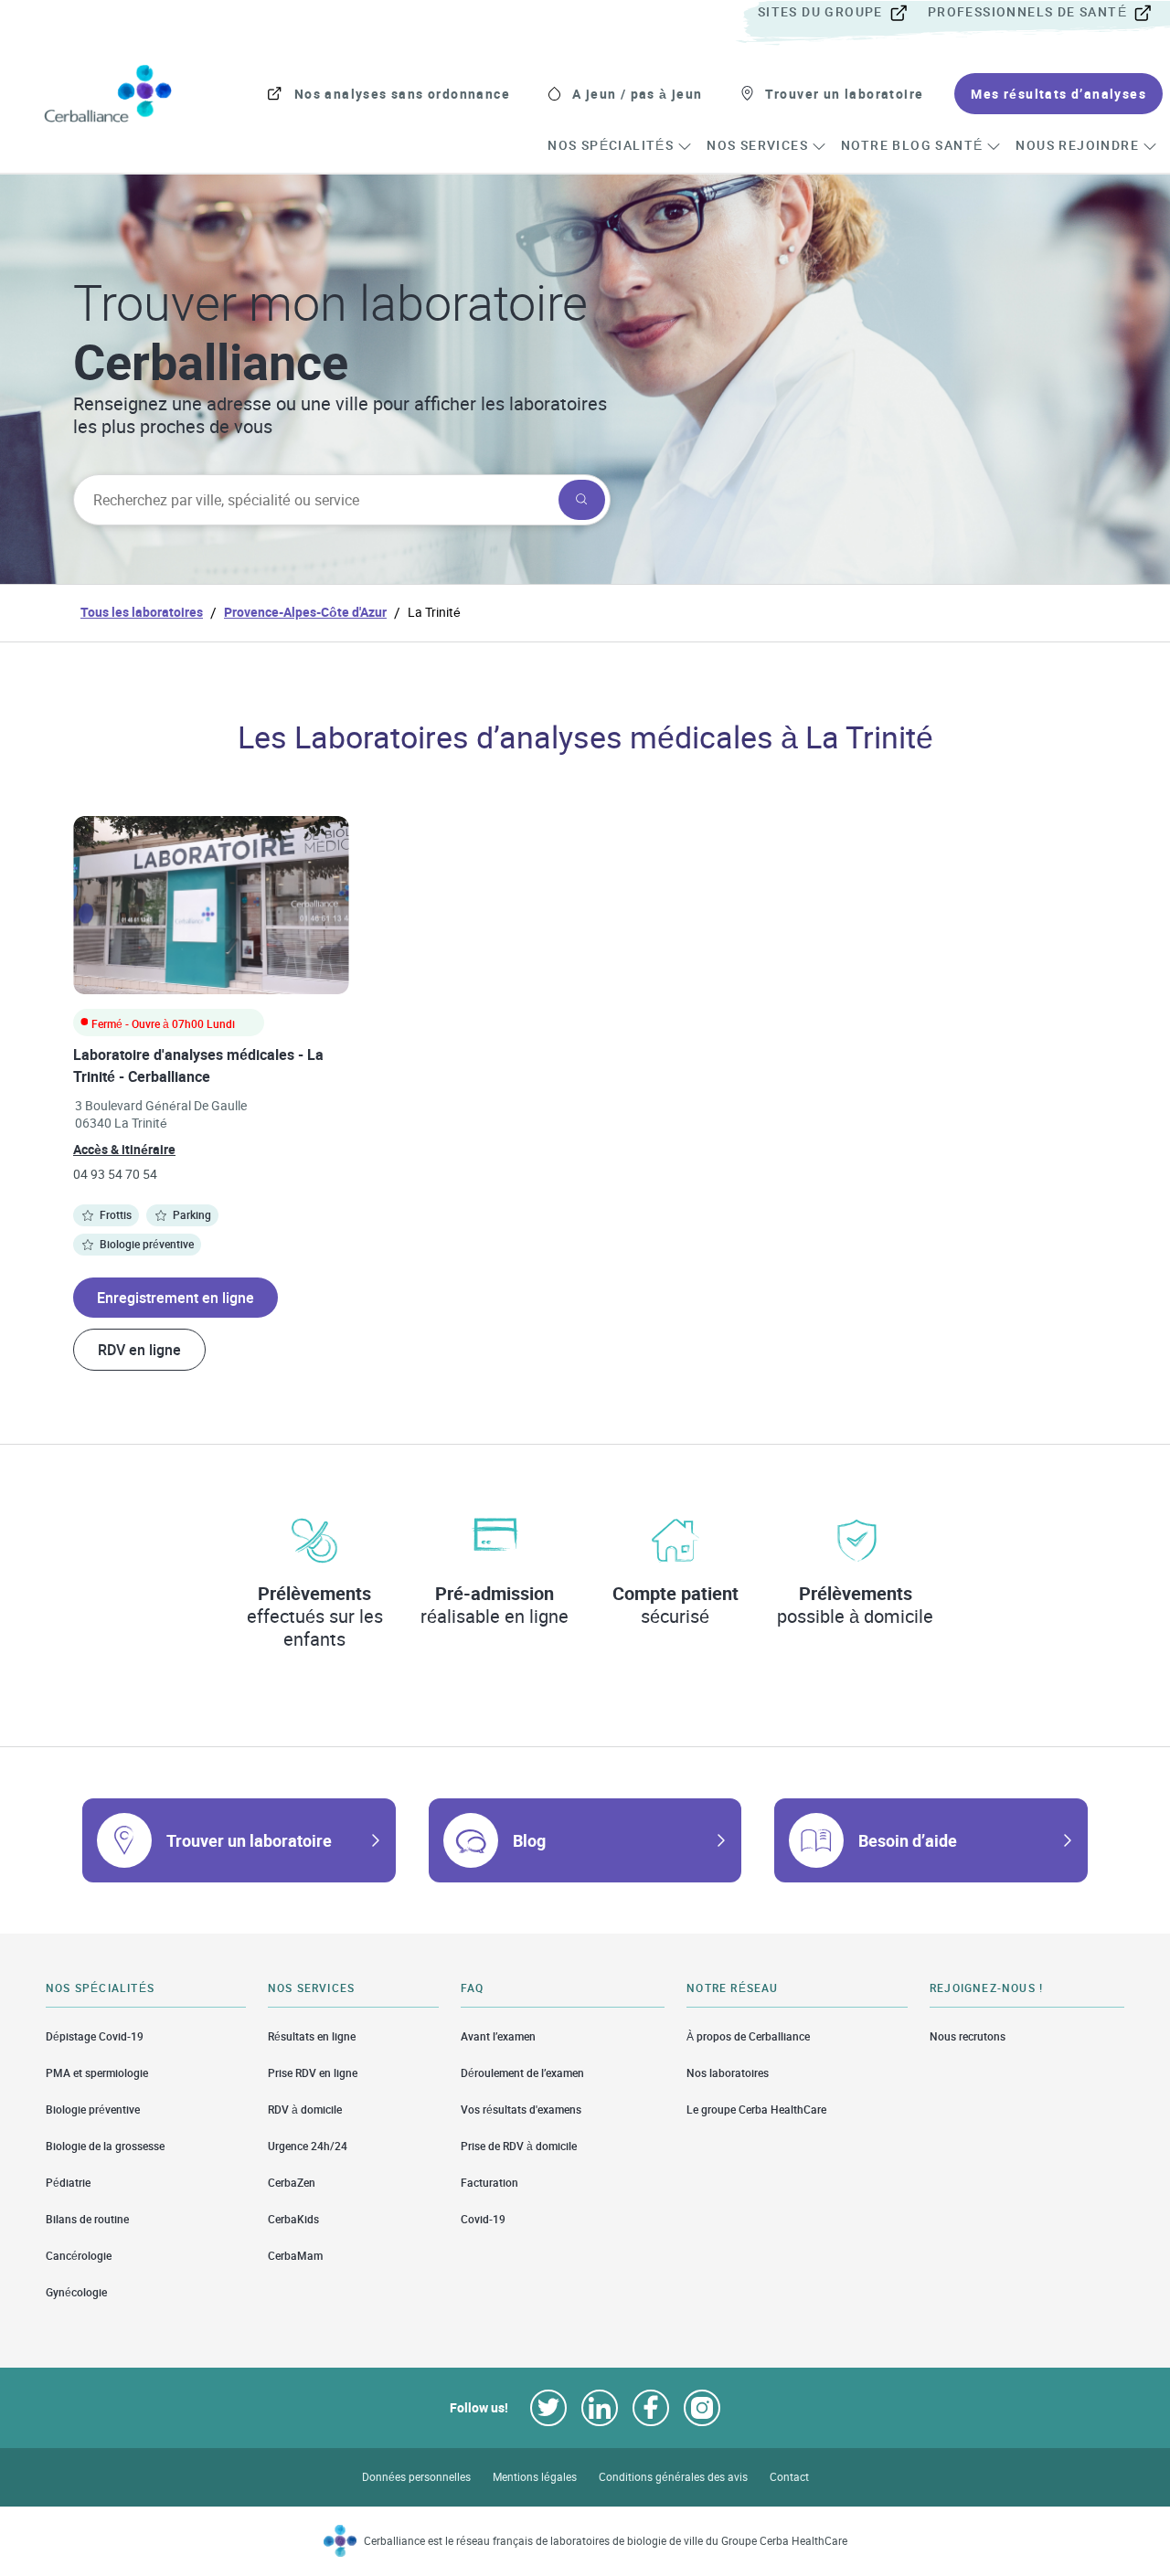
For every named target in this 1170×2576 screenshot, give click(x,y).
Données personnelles (416, 2477)
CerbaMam (295, 2256)
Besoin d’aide (908, 1840)
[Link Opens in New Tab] (548, 2408)
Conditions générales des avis (673, 2477)
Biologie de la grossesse (105, 2146)
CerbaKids (293, 2219)
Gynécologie (76, 2292)
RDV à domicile (305, 2110)
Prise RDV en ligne (313, 2073)
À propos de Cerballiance (748, 2036)
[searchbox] (314, 500)
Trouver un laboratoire (249, 1840)
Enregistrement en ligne (175, 1298)
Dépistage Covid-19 (95, 2036)
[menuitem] (841, 13)
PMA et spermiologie (97, 2073)
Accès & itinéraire (124, 1149)
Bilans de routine (87, 2219)
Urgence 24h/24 (308, 2146)
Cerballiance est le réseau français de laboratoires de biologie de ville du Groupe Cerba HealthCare (606, 2541)
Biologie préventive (93, 2110)
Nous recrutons (968, 2036)
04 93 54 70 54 (115, 1174)
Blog (529, 1840)
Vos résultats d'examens (521, 2110)
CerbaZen (292, 2183)
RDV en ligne (139, 1350)
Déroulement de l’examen (522, 2073)
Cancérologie (79, 2256)
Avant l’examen (498, 2036)
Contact (789, 2477)
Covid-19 (483, 2219)
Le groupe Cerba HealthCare (756, 2110)
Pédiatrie (68, 2183)
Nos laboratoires (728, 2073)
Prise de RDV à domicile (519, 2146)
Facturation (489, 2183)
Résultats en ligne (312, 2036)
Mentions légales (535, 2477)
